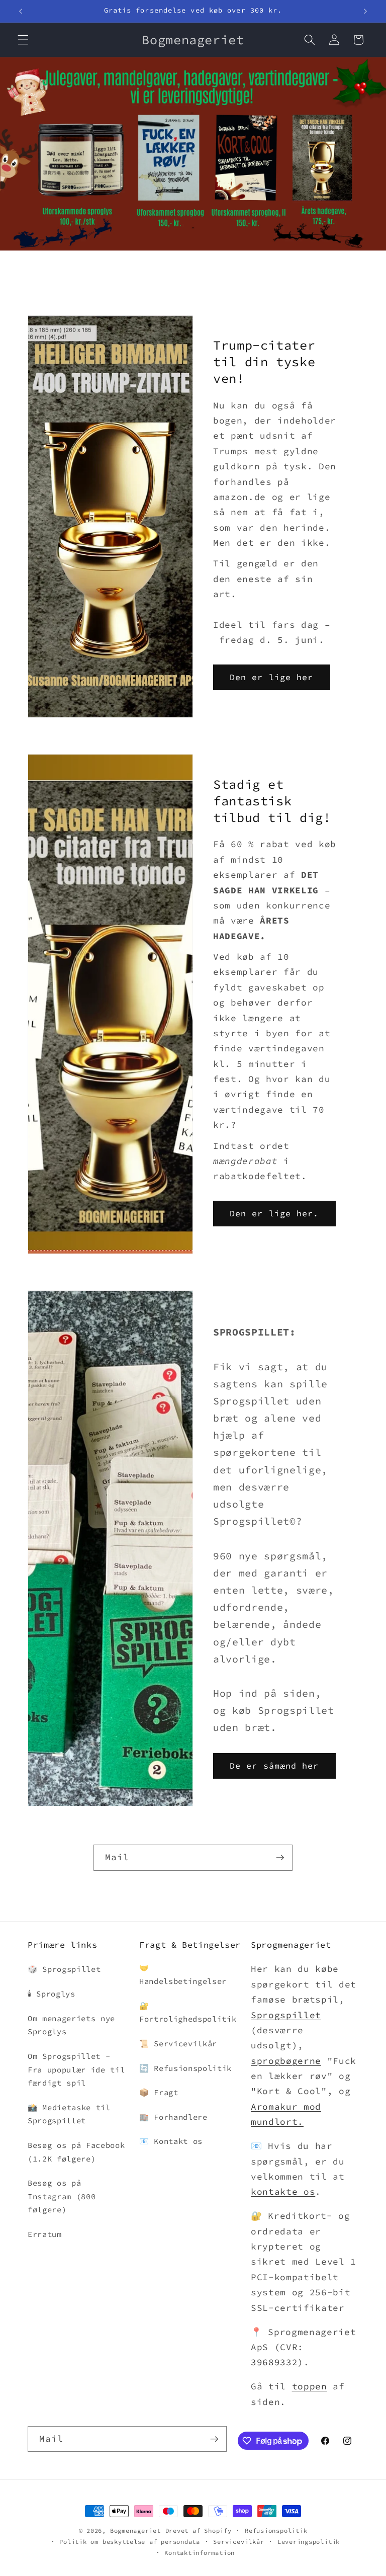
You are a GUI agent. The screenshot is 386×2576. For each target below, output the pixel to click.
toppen (310, 2386)
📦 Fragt (159, 2092)
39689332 (274, 2362)
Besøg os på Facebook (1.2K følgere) (76, 2152)
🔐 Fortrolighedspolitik (188, 2013)
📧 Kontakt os (171, 2141)
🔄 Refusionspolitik (185, 2068)
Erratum (45, 2234)
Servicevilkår (238, 2542)
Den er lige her (272, 677)
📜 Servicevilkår (178, 2044)
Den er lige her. (274, 1214)
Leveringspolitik (309, 2542)
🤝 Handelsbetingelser (183, 1974)
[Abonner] (280, 1858)
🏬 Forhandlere (173, 2117)
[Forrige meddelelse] (21, 11)
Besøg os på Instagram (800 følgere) (62, 2196)
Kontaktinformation (200, 2553)
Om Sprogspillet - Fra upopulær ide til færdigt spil (76, 2069)
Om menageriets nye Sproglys (71, 2025)
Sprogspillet (286, 2015)
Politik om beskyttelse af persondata (130, 2542)
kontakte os (283, 2192)
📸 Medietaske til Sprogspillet (69, 2114)
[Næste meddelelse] (365, 11)
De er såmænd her (274, 1766)
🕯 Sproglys (52, 1994)
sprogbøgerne (286, 2061)
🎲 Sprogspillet (64, 1969)
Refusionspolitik (276, 2530)
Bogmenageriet (135, 2530)
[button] (23, 40)
